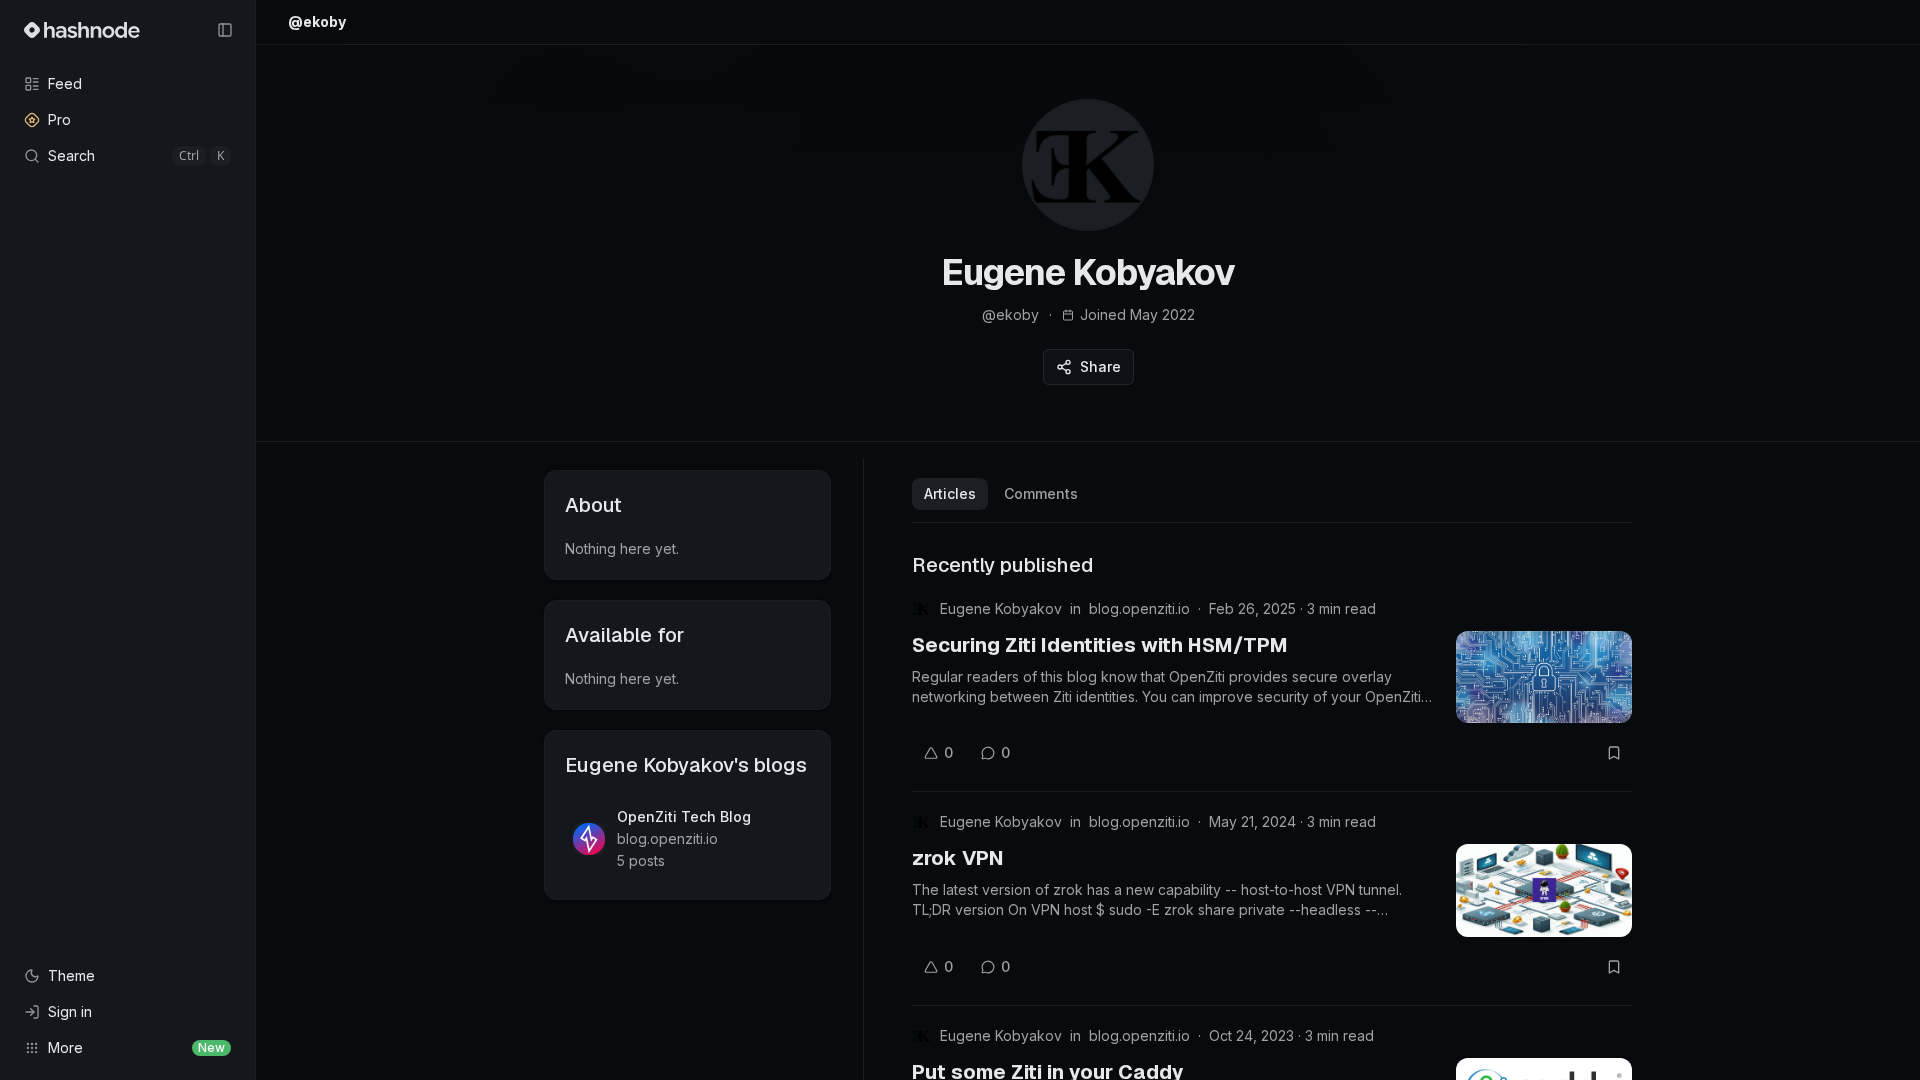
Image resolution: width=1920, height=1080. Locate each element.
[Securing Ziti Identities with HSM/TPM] (1544, 677)
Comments (1041, 493)
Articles (950, 493)
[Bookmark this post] (1614, 753)
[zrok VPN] (1544, 890)
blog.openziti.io (1139, 608)
